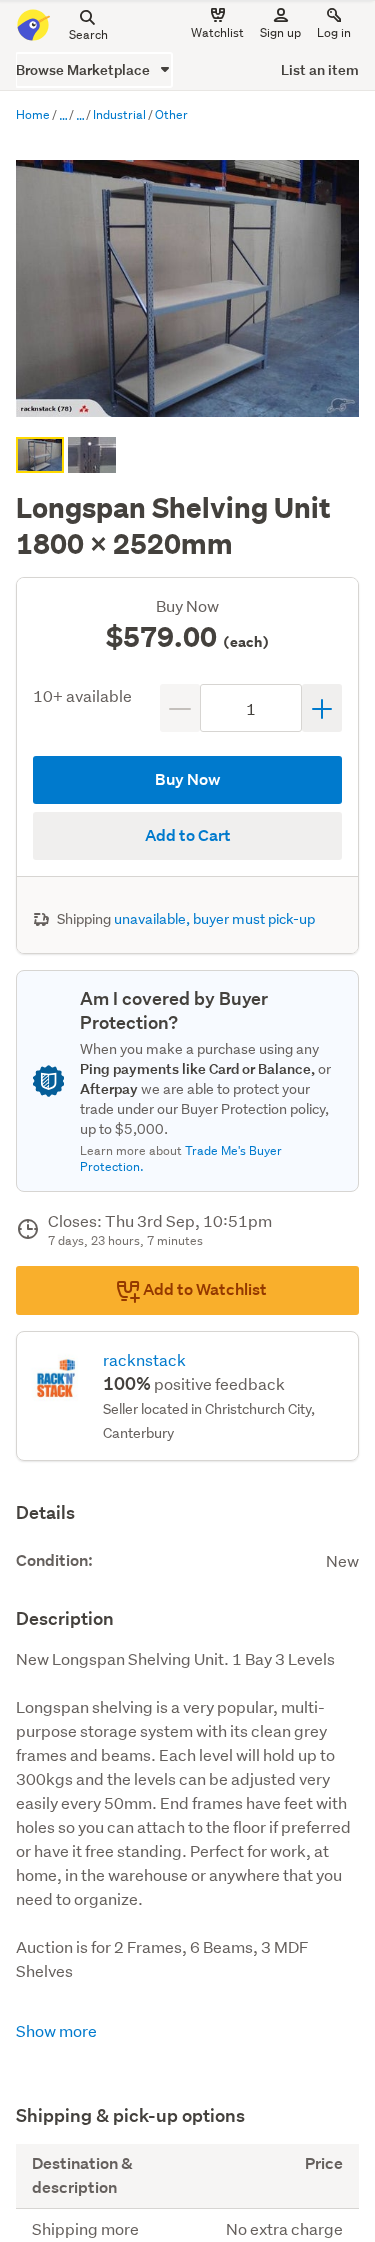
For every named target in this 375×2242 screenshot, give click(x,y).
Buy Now (188, 779)
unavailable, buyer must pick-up (214, 919)
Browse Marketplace (84, 69)
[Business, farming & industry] (80, 116)
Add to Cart (188, 835)
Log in (334, 32)
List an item (320, 69)
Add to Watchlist (203, 1289)
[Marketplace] (63, 116)
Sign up (280, 32)
